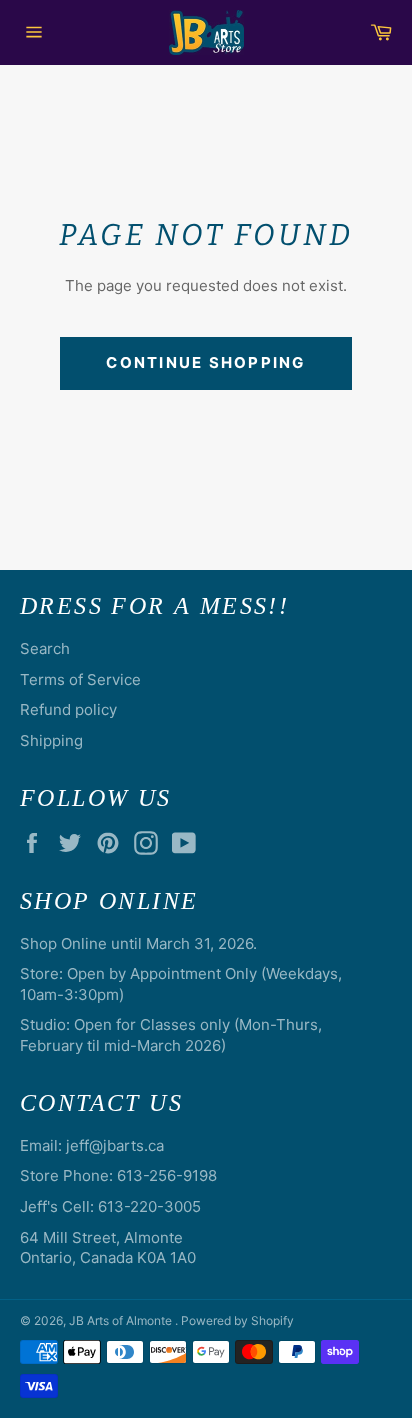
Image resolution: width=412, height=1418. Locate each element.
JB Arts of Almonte (122, 1320)
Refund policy (68, 709)
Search (45, 648)
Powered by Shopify (237, 1320)
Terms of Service (80, 679)
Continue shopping (205, 362)
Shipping (51, 740)
